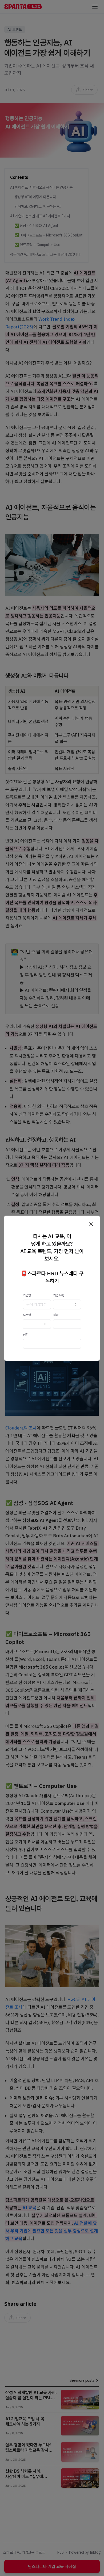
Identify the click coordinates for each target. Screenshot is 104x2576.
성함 (26, 1334)
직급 (56, 1315)
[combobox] (67, 1304)
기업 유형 (59, 1295)
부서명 (27, 1315)
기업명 (27, 1295)
